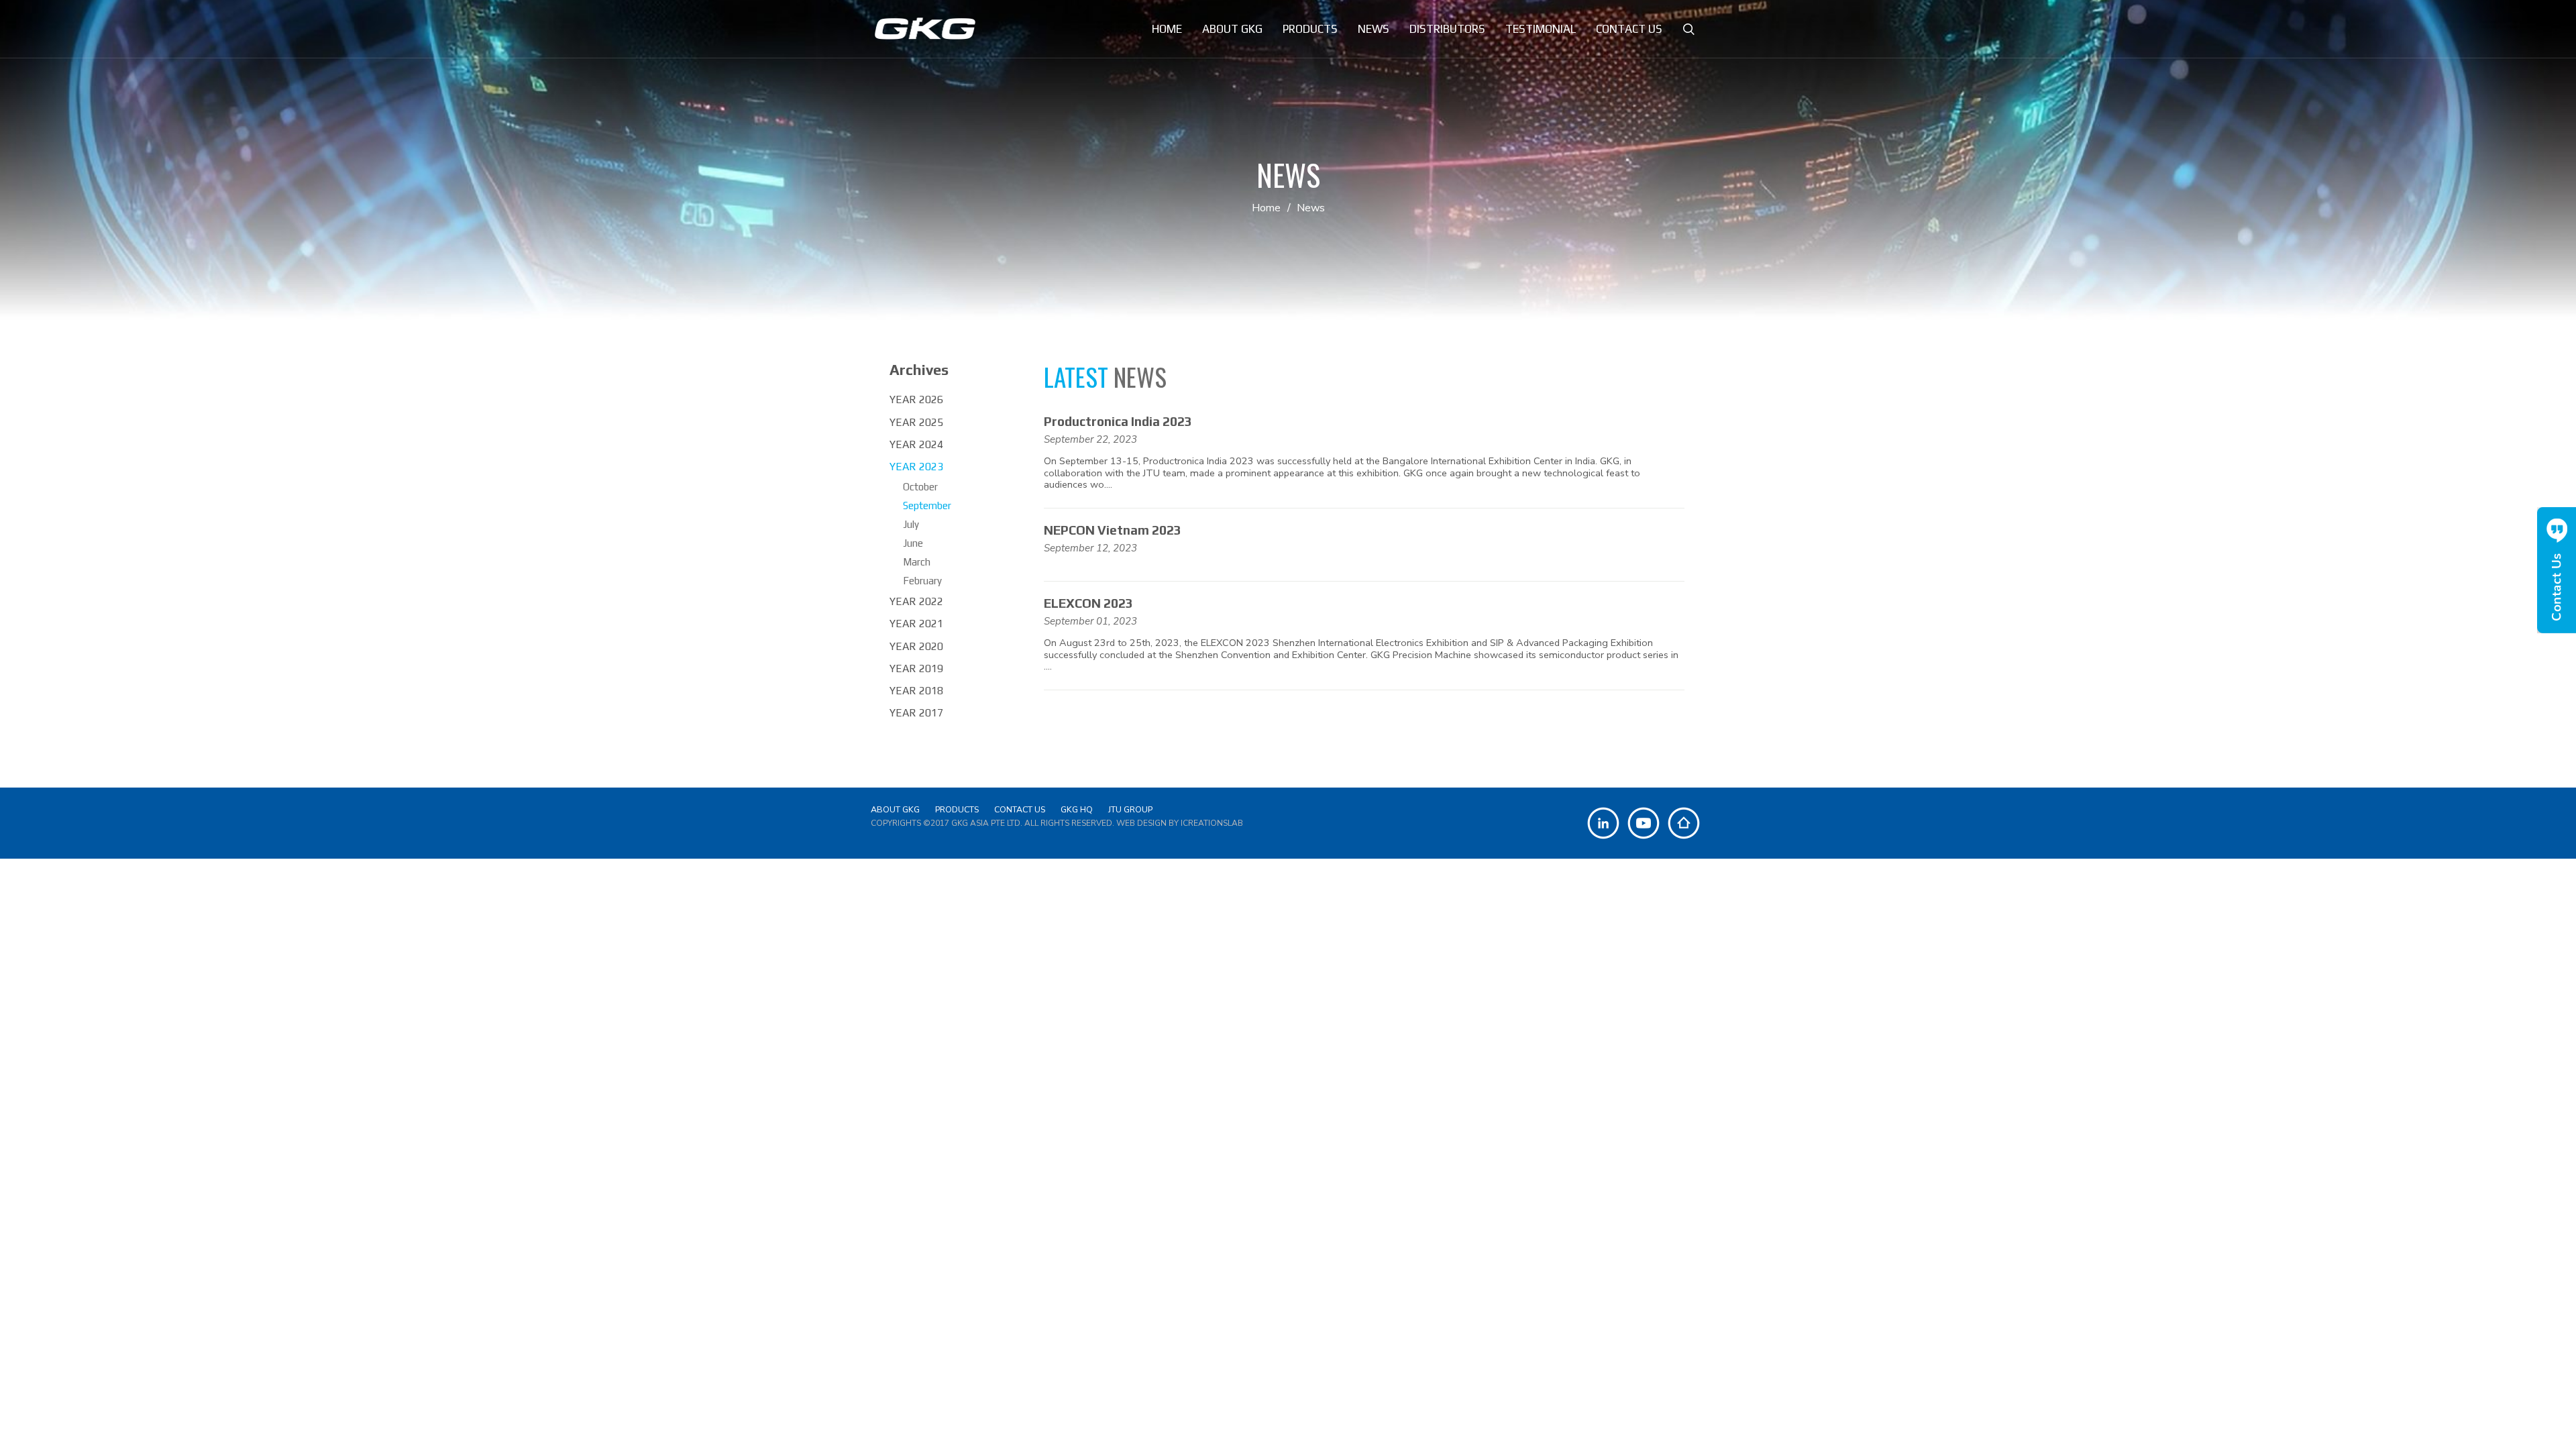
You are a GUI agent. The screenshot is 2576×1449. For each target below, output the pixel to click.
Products (957, 809)
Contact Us (1020, 809)
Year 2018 (916, 691)
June (913, 543)
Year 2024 (916, 444)
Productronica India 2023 (1118, 421)
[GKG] (925, 29)
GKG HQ (1077, 809)
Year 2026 (916, 399)
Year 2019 (916, 668)
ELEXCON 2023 (1088, 603)
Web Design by (1180, 823)
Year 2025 (916, 422)
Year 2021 (916, 624)
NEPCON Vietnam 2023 (1113, 530)
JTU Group (1130, 809)
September (927, 505)
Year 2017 (916, 713)
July (911, 524)
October (920, 487)
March (917, 562)
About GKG (895, 809)
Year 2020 (916, 646)
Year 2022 (916, 601)
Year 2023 (916, 467)
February (922, 581)
